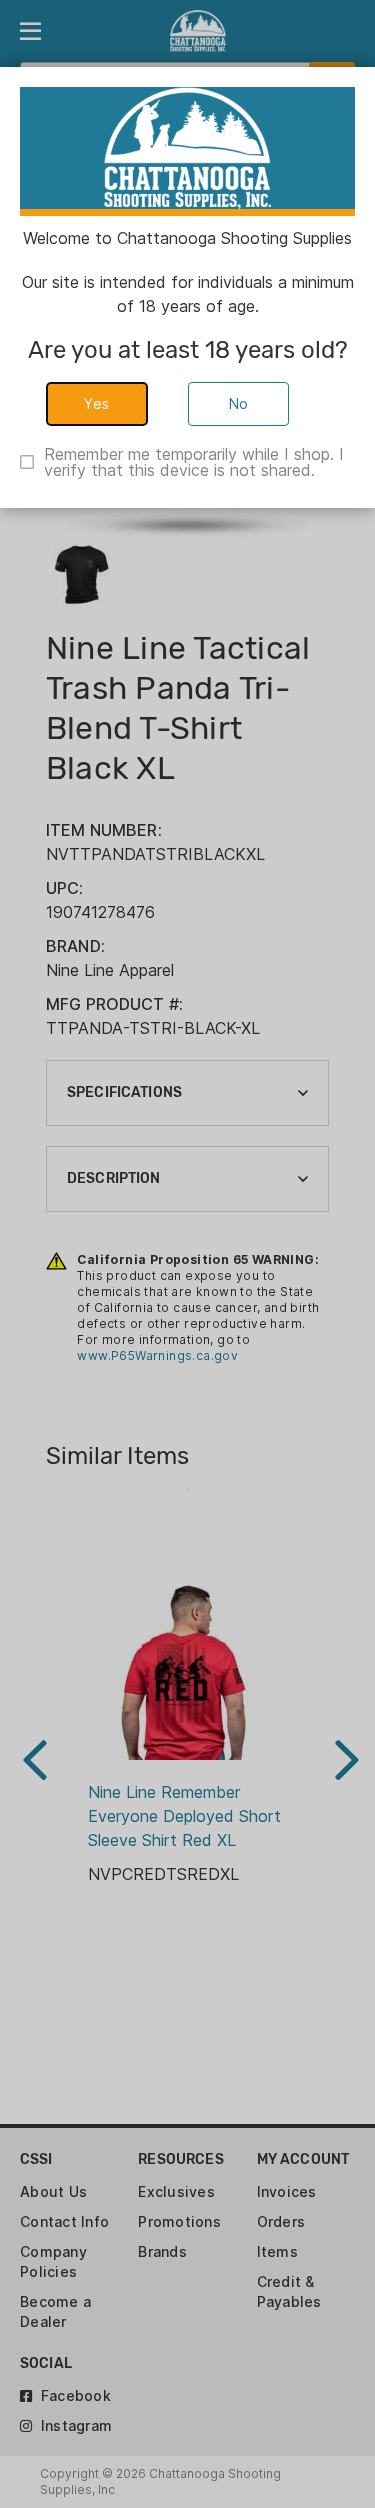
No (239, 403)
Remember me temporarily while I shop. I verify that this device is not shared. (194, 462)
